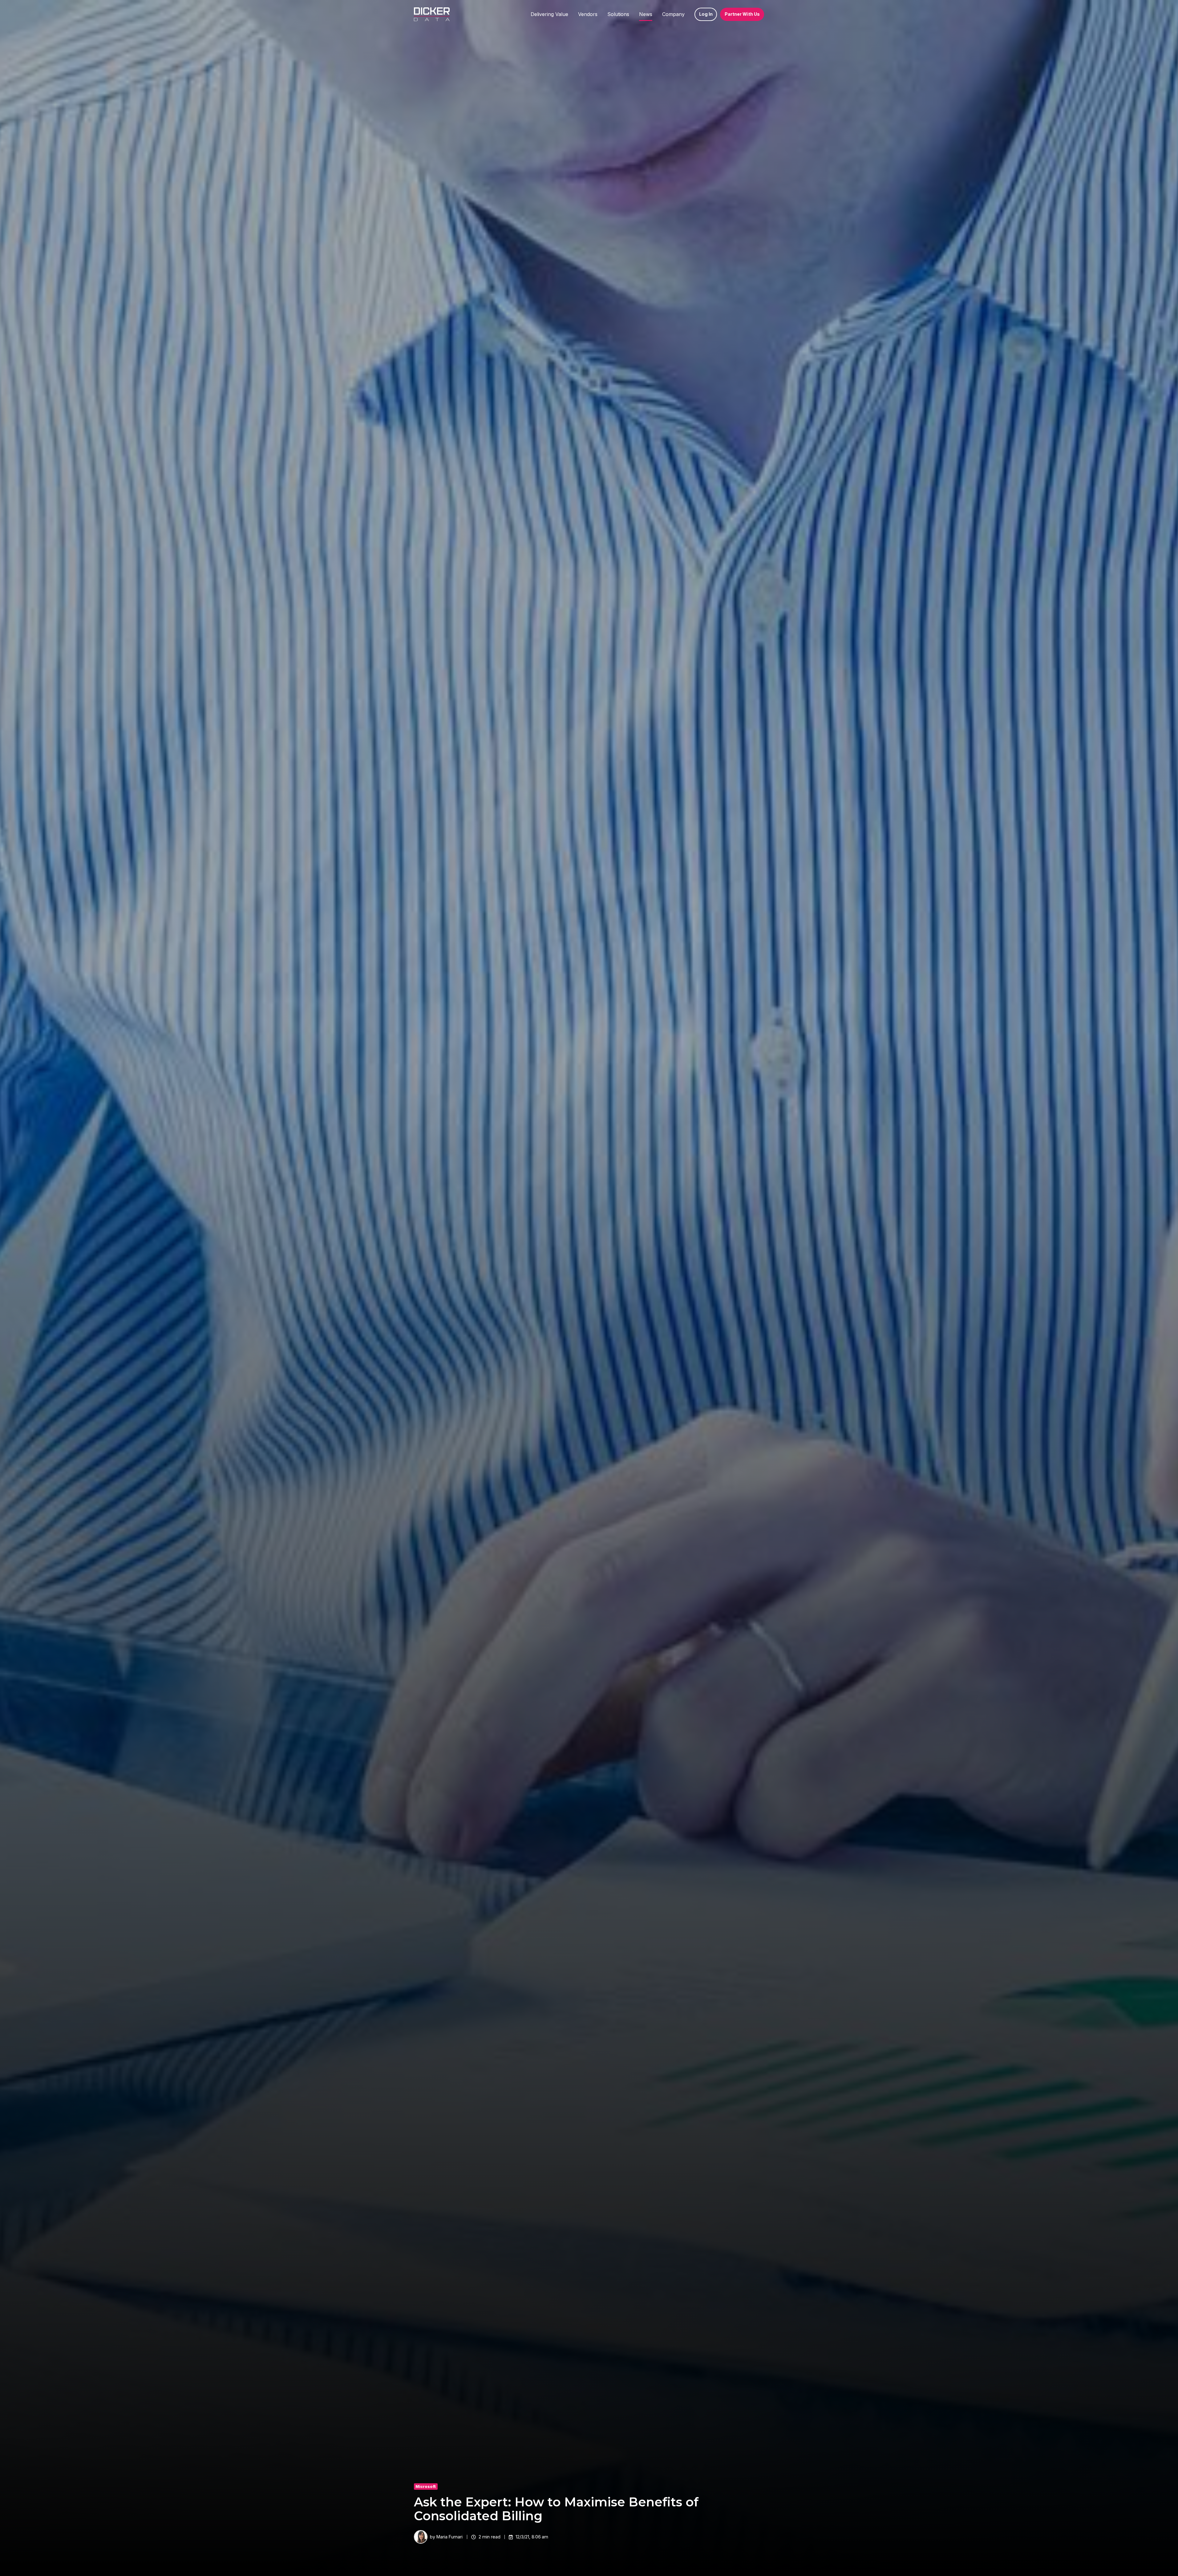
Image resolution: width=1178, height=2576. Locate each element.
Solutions (618, 14)
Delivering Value (549, 14)
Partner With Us (742, 14)
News (646, 14)
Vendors (588, 14)
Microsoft (426, 2487)
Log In (706, 14)
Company (673, 14)
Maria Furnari (449, 2537)
